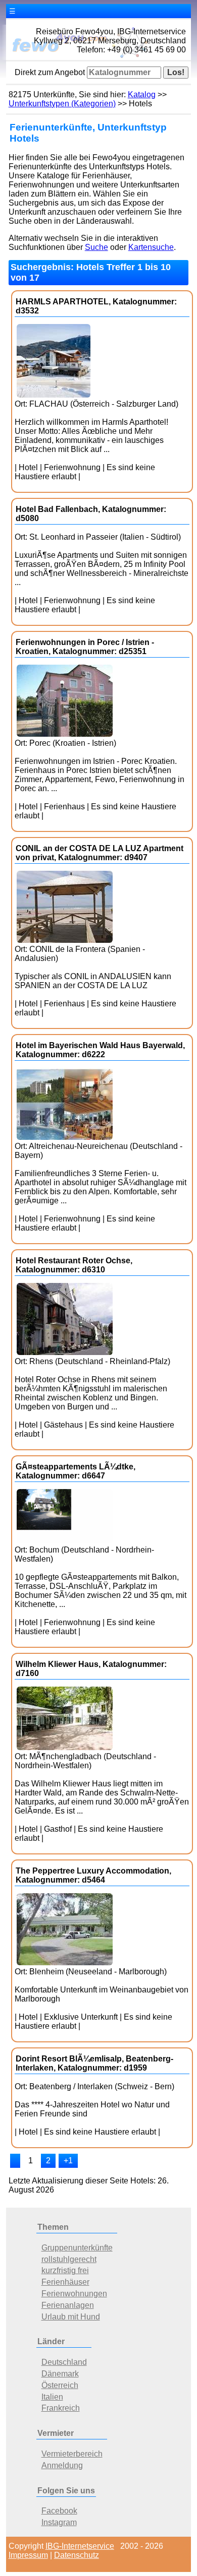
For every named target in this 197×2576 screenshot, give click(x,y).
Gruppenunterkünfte (77, 2248)
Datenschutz (77, 2555)
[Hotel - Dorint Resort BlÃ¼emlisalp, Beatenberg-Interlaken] (15, 2161)
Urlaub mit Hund (71, 2317)
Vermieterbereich (72, 2454)
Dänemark (60, 2374)
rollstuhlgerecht (69, 2259)
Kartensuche (151, 247)
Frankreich (61, 2408)
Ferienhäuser (65, 2282)
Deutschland (64, 2362)
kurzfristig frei (65, 2270)
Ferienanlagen (68, 2305)
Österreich (60, 2385)
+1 (68, 2161)
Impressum (28, 2555)
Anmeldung (62, 2465)
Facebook (59, 2511)
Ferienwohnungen (74, 2294)
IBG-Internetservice (80, 2546)
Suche (96, 247)
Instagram (59, 2522)
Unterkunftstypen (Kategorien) (62, 104)
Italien (52, 2397)
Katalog (142, 94)
